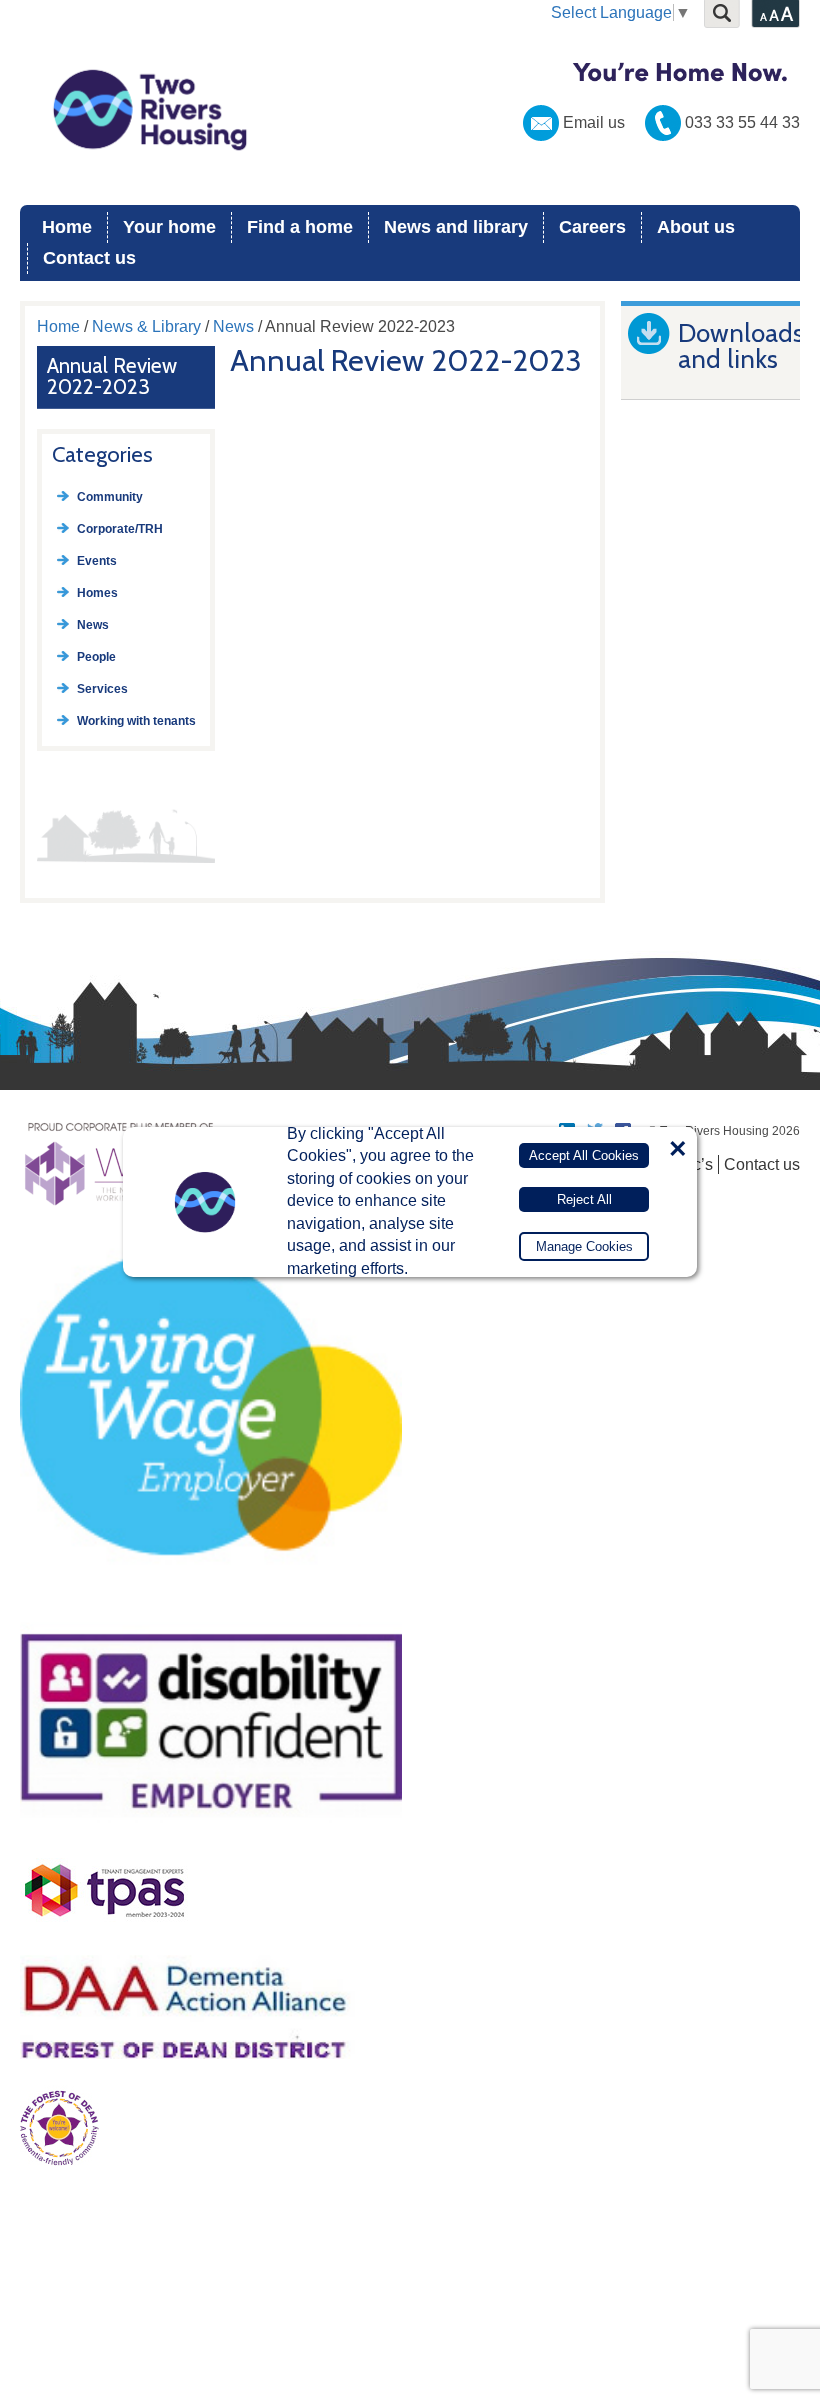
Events (97, 561)
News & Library (146, 326)
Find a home (300, 227)
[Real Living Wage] (211, 1601)
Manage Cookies (584, 1246)
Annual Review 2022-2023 (112, 376)
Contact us (89, 258)
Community (110, 497)
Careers (592, 227)
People (96, 657)
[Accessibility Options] (775, 14)
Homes (97, 593)
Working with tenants (136, 721)
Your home (169, 227)
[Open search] (722, 14)
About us (696, 227)
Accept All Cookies (584, 1155)
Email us (594, 122)
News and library (456, 227)
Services (102, 689)
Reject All (584, 1199)
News (233, 326)
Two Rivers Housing (410, 110)
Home (67, 227)
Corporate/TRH (120, 529)
